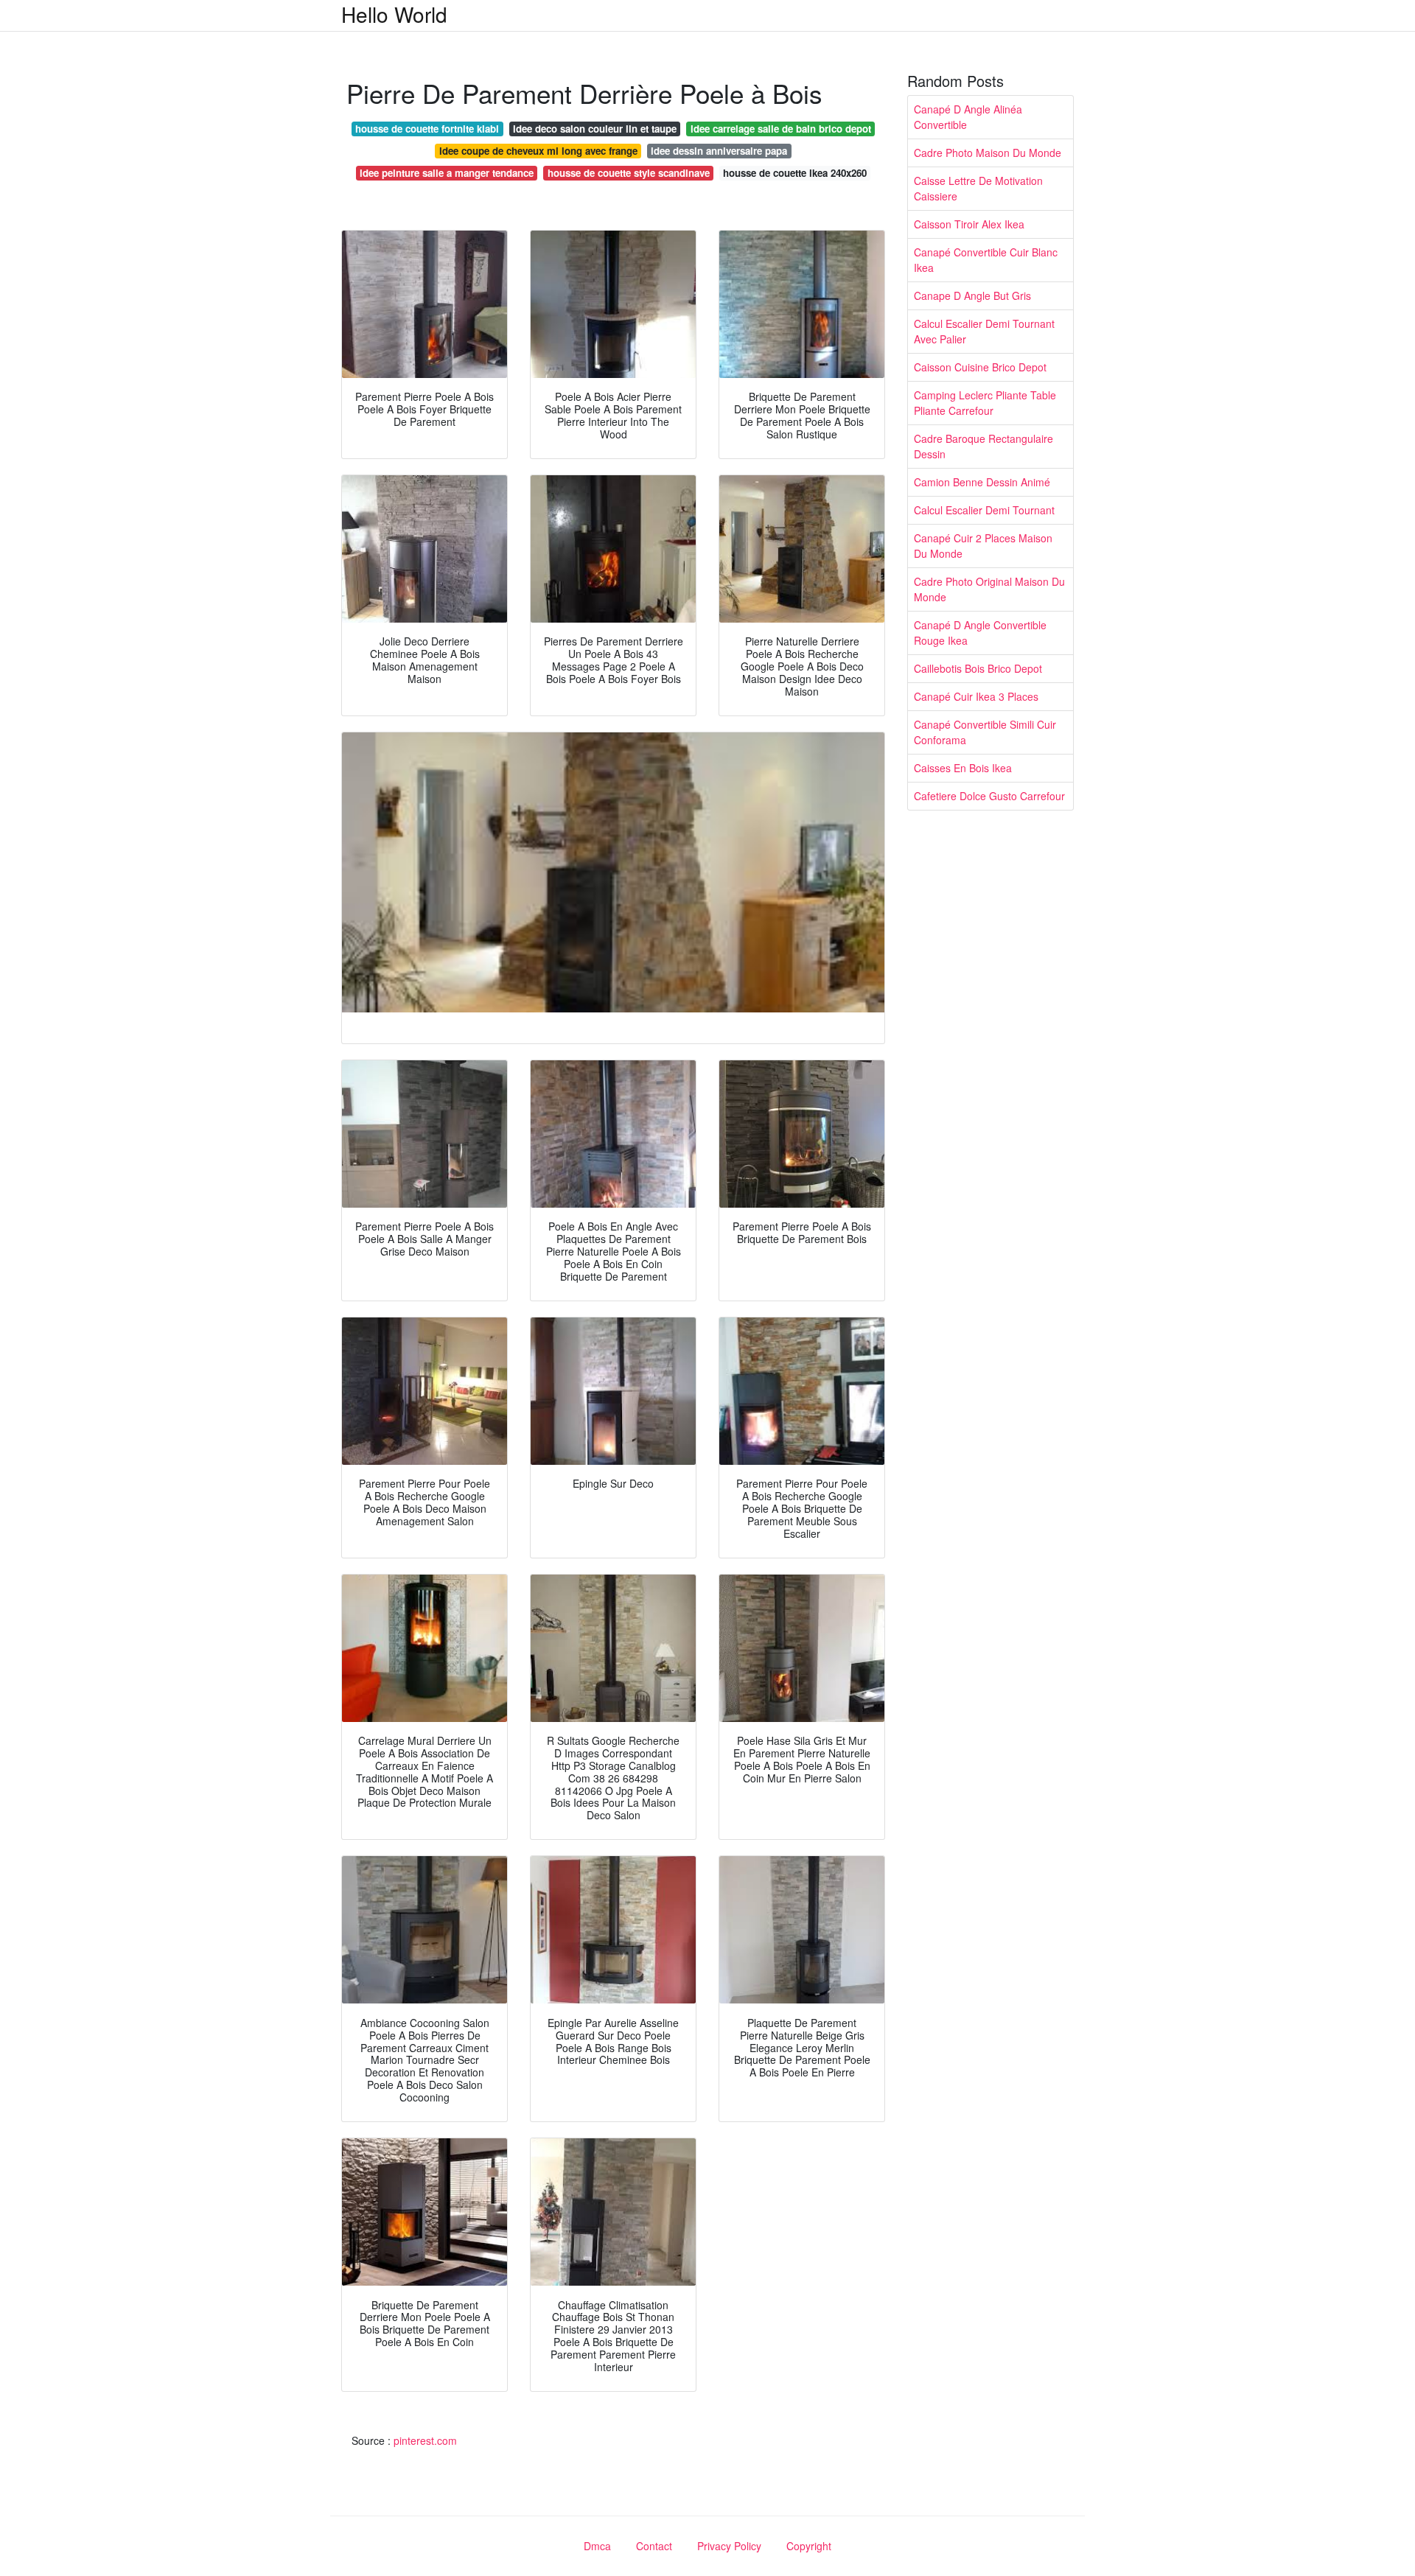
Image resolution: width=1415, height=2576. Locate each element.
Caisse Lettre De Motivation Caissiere (978, 188)
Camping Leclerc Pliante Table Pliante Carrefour (985, 403)
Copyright (809, 2546)
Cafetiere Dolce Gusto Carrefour (989, 796)
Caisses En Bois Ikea (963, 768)
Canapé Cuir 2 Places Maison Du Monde (983, 546)
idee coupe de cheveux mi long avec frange (538, 151)
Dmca (597, 2546)
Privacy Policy (729, 2546)
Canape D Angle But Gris (972, 295)
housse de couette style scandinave (629, 173)
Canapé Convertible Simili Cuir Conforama (985, 732)
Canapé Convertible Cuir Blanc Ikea (986, 260)
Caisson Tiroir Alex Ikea (969, 224)
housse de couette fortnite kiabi (427, 129)
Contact (654, 2546)
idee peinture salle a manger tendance (447, 173)
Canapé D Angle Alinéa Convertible (968, 117)
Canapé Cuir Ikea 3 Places (976, 696)
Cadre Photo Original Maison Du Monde (989, 589)
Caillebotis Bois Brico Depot (978, 668)
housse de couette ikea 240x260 (795, 173)
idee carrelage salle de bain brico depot (781, 129)
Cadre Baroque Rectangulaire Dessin (983, 446)
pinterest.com (425, 2440)
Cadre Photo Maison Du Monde (988, 153)
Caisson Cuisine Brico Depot (980, 367)
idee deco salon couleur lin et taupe (595, 129)
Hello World (394, 14)
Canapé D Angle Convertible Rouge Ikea (980, 633)
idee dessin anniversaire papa (719, 151)
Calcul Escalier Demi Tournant (984, 510)
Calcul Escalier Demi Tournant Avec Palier (984, 331)
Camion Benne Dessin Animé (982, 482)
